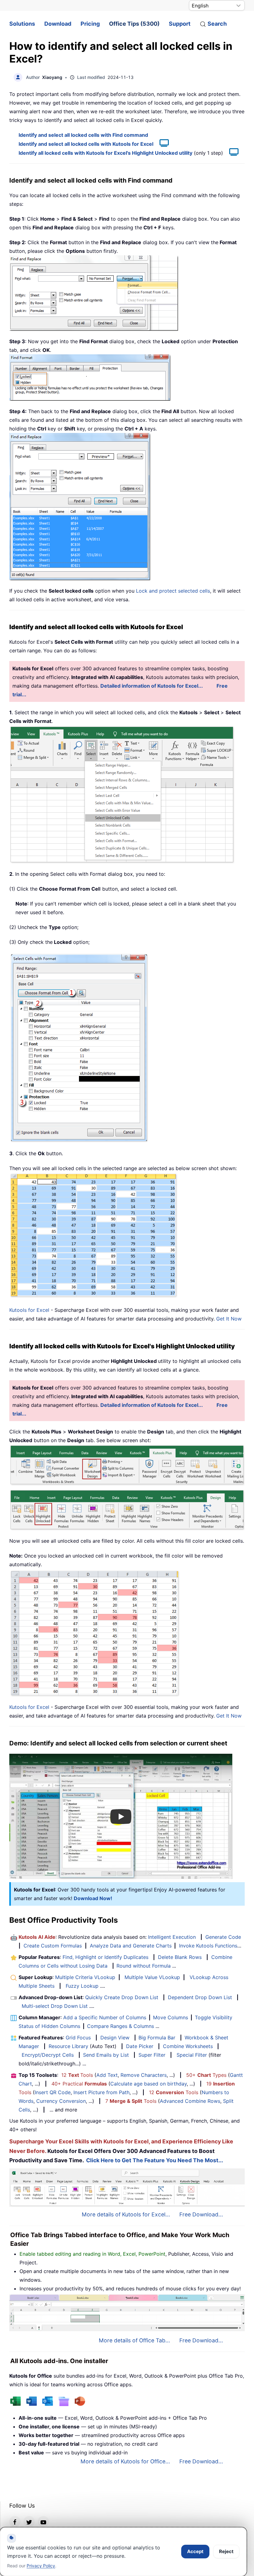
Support (180, 24)
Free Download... (201, 2214)
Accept (195, 2551)
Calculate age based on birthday (149, 2084)
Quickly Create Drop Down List (122, 1997)
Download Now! (93, 1898)
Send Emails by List (106, 2055)
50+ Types (206, 2075)
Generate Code (223, 1937)
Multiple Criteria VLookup (85, 1977)
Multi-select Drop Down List (55, 2006)
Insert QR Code (53, 2092)
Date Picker (140, 2046)
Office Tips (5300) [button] (134, 24)
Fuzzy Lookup (82, 1986)
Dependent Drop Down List (200, 1997)
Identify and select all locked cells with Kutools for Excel (86, 144)
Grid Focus (78, 2038)
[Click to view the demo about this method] (161, 144)
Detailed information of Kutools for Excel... (152, 686)
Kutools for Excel (29, 1310)
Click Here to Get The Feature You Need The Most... (155, 2160)
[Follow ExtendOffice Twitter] (29, 2522)
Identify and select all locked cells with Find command (83, 135)
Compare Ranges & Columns (120, 2026)
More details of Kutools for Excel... (126, 2214)
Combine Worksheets (188, 2046)
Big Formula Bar (157, 2038)
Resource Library (68, 2046)
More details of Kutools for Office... (125, 2461)
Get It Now (229, 1319)
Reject (226, 2551)
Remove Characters (144, 2075)
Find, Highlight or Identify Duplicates (105, 1957)
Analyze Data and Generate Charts (131, 1946)
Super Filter (152, 2055)
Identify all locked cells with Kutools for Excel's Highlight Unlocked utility (105, 153)
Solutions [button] (22, 24)
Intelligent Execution (172, 1937)
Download (58, 24)
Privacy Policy (41, 2566)
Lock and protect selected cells (173, 591)
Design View (115, 2038)
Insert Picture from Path (101, 2092)
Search (217, 24)
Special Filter (192, 2055)
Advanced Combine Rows (190, 2101)
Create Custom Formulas (53, 1946)
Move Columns (171, 2017)
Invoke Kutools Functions (208, 1946)
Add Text (107, 2075)
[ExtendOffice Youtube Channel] (43, 2522)
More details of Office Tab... (134, 2340)
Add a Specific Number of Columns (105, 2017)
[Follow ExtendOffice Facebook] (15, 2522)
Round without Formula (144, 1966)
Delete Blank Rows (180, 1957)
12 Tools (77, 2075)
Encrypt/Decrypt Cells (48, 2055)
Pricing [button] (90, 24)
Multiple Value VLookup (152, 1977)
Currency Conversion (61, 2101)
